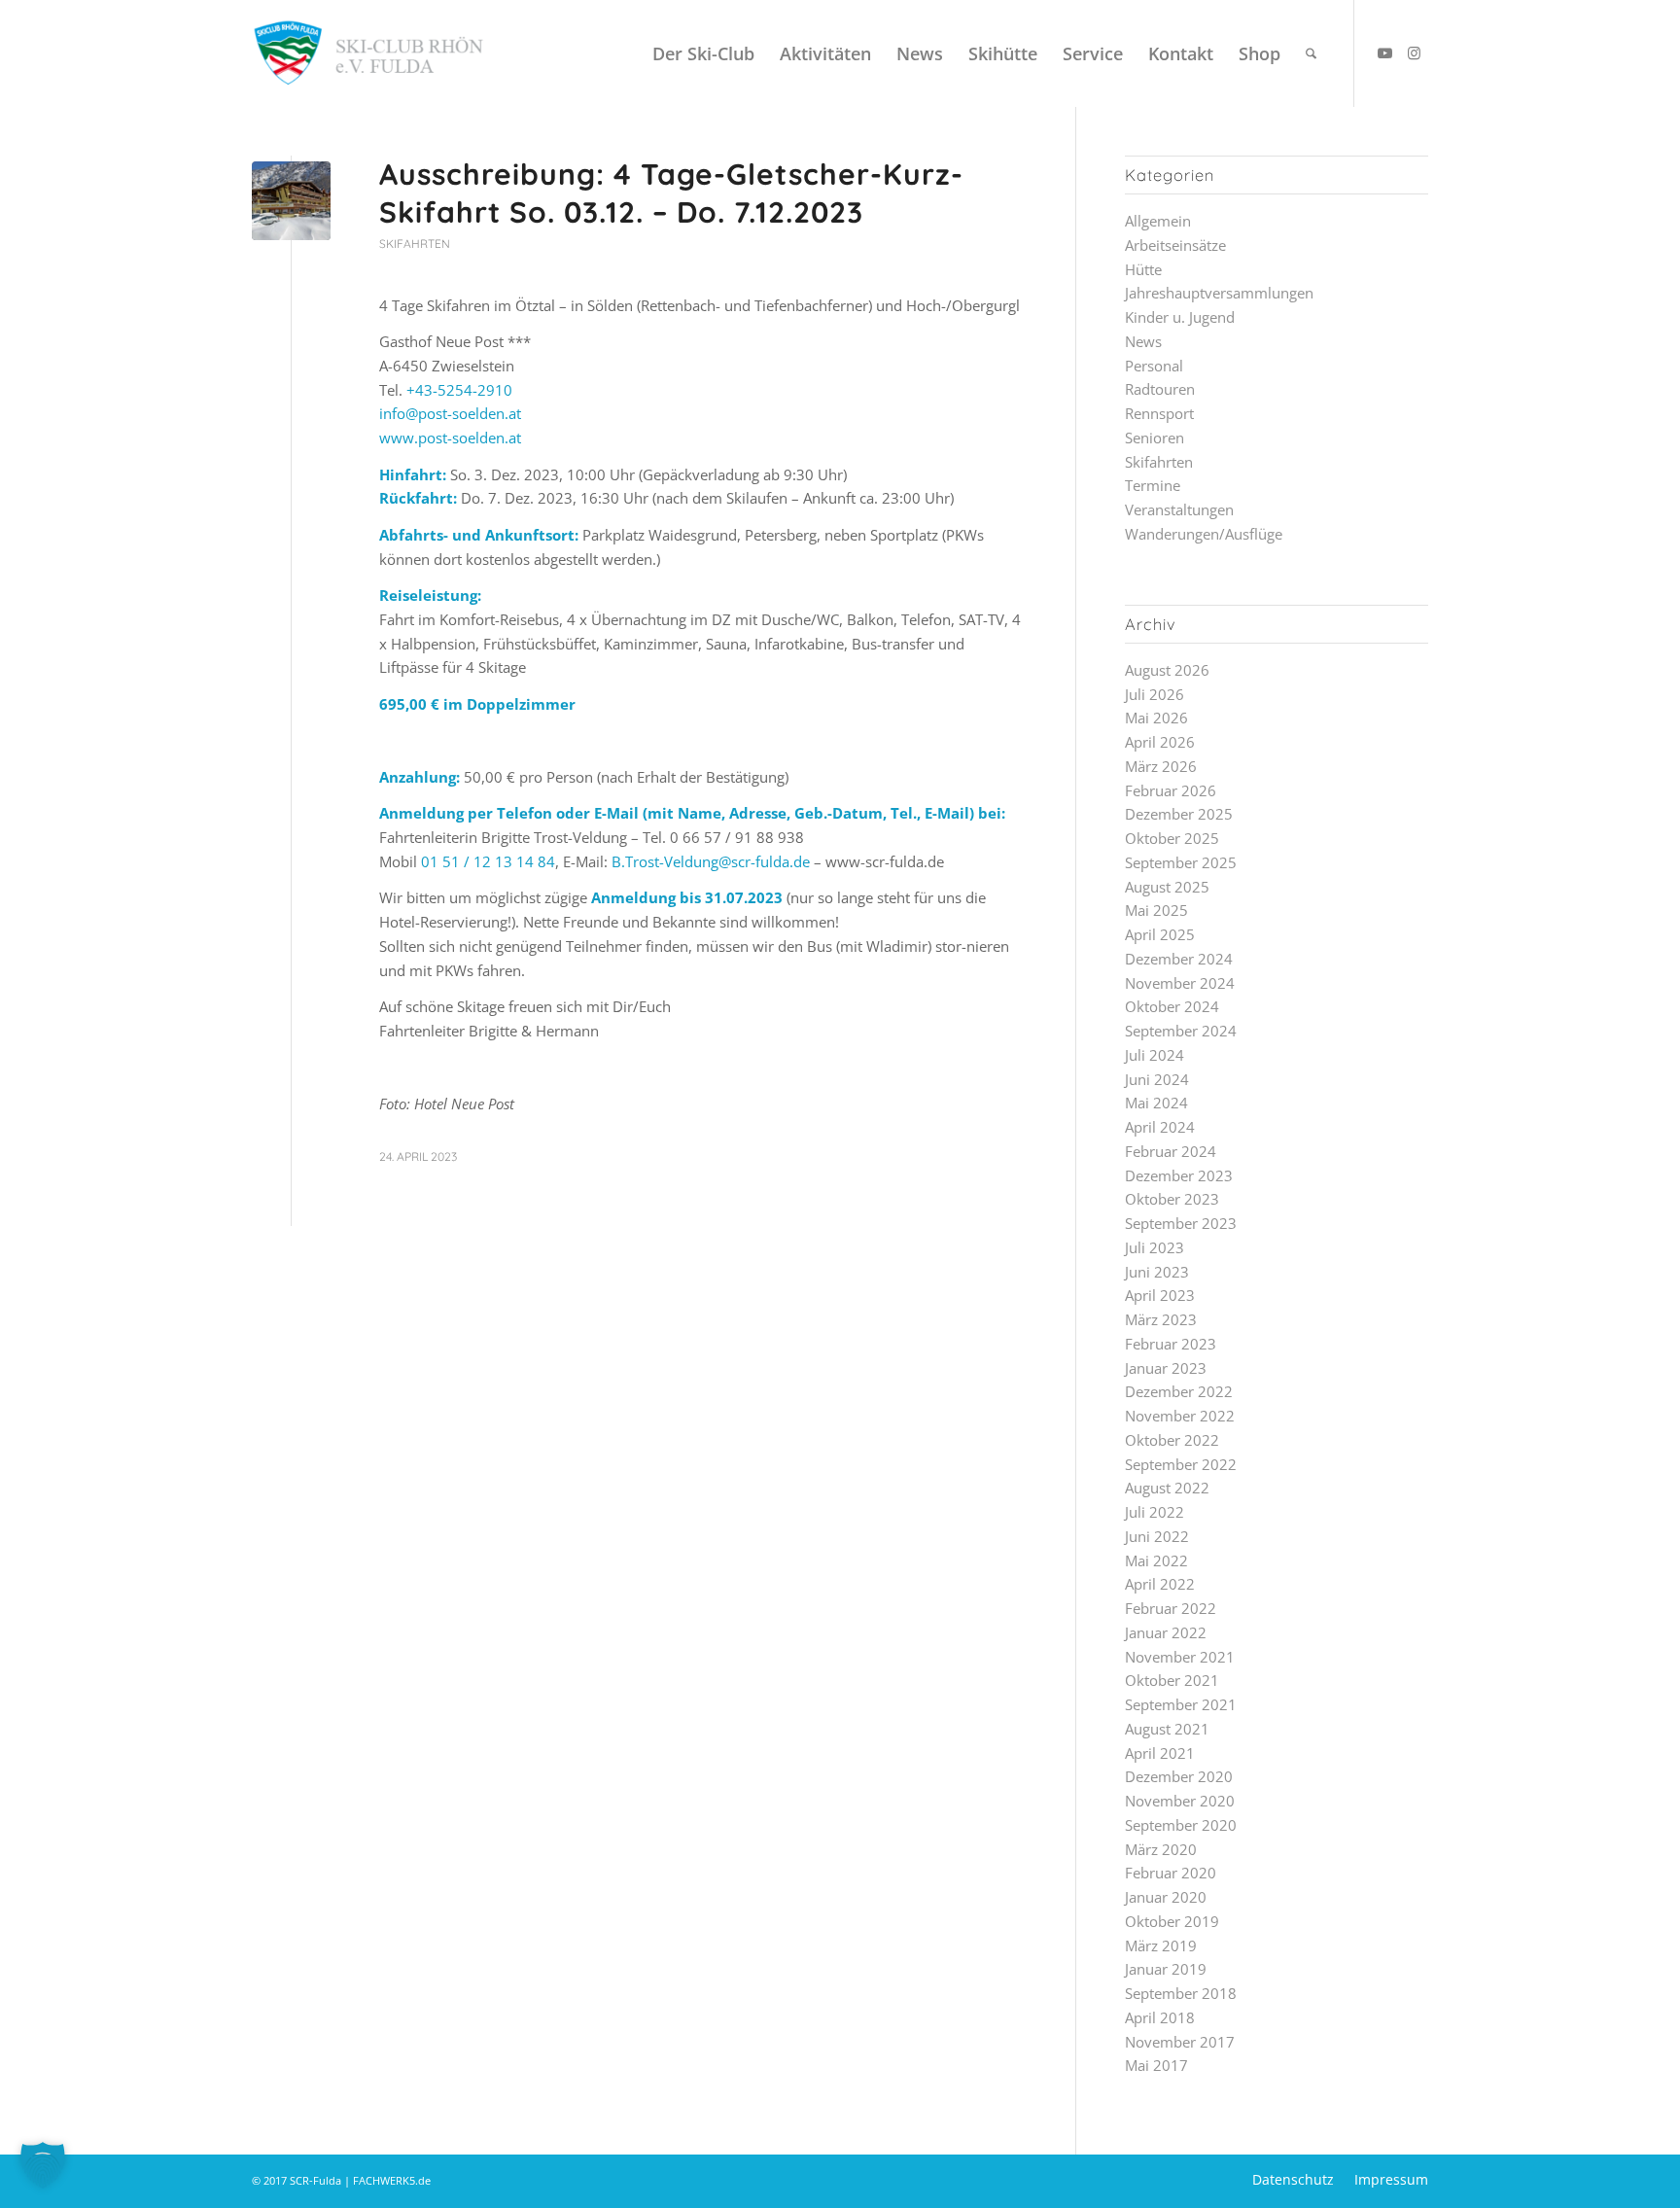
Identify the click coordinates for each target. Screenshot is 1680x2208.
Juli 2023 (1155, 1247)
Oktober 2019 (1172, 1921)
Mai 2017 (1156, 2065)
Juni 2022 (1157, 1536)
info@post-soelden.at (450, 413)
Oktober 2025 (1172, 838)
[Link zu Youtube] (1384, 53)
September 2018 (1181, 1993)
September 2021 (1181, 1704)
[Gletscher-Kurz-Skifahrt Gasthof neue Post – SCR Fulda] (291, 201)
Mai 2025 (1156, 910)
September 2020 (1181, 1825)
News (1143, 341)
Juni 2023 (1157, 1272)
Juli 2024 (1155, 1055)
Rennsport (1159, 413)
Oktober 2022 (1172, 1440)
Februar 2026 (1171, 790)
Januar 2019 (1166, 1969)
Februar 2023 (1171, 1344)
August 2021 (1167, 1729)
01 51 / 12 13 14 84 (488, 861)
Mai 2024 (1156, 1103)
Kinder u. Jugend (1180, 317)
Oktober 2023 (1172, 1199)
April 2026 (1160, 742)
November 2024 (1180, 983)
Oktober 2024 (1172, 1006)
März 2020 (1161, 1849)
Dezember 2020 (1179, 1776)
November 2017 (1180, 2042)
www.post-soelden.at (450, 438)
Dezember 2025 (1179, 814)
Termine (1153, 485)
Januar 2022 (1166, 1632)
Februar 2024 (1171, 1151)
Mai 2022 (1156, 1560)
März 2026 (1161, 766)
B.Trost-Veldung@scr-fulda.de (711, 861)
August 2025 (1167, 887)
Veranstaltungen (1179, 509)
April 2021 (1160, 1753)
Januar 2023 (1166, 1368)
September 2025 (1181, 862)
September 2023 (1181, 1223)
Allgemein (1158, 221)
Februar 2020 (1171, 1873)
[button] (43, 2165)
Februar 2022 (1171, 1608)
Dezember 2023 (1179, 1175)
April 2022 (1160, 1584)
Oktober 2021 (1172, 1680)
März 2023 (1161, 1319)
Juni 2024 (1157, 1079)
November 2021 (1180, 1657)
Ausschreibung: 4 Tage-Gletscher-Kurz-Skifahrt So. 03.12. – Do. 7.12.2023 (671, 193)
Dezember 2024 (1179, 959)
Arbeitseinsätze (1175, 245)
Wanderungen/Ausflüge (1204, 534)
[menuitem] (703, 53)
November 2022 (1180, 1416)
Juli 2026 (1155, 694)
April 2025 (1160, 934)
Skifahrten (415, 244)
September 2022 (1181, 1464)
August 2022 (1167, 1488)
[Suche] (1311, 53)
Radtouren (1160, 389)
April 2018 (1160, 2017)
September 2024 (1181, 1031)
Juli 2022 (1155, 1512)
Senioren (1155, 438)
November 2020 (1180, 1801)
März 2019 (1161, 1945)
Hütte (1143, 269)
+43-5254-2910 (459, 390)
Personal (1154, 366)
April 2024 (1160, 1127)
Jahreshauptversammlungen (1219, 293)
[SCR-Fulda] (368, 53)
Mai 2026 (1156, 718)
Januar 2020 (1166, 1897)
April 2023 (1160, 1295)
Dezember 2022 (1179, 1391)
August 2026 (1167, 670)
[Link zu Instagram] (1414, 53)
